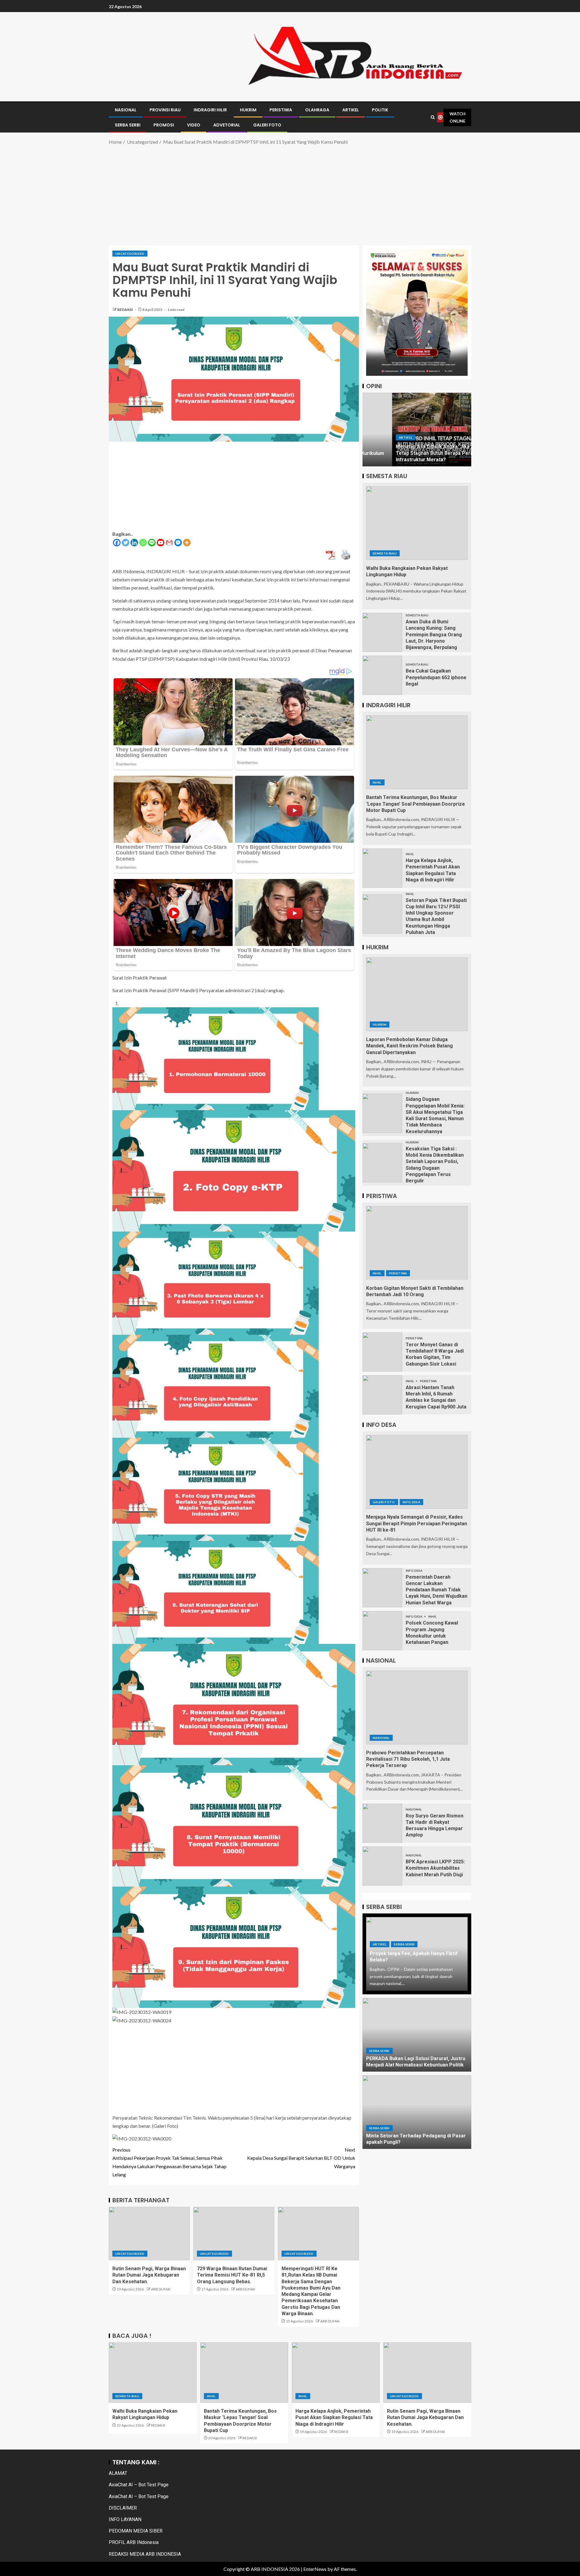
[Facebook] (117, 543)
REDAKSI (125, 310)
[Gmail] (169, 543)
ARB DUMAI (161, 2289)
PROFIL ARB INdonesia (134, 2542)
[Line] (152, 543)
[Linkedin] (134, 543)
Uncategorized (130, 254)
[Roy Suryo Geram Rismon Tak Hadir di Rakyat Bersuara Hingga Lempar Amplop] (382, 1823)
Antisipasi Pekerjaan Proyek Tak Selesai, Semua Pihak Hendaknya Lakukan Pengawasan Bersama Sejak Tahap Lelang (169, 2162)
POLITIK (380, 110)
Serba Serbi (404, 1944)
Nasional (381, 1738)
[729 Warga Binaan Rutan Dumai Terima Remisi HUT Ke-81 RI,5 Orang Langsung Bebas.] (234, 2234)
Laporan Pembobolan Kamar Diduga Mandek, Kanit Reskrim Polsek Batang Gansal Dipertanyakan (409, 1046)
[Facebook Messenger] (178, 543)
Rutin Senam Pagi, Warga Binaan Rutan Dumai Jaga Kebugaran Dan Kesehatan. (149, 2275)
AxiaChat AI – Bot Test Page (139, 2485)
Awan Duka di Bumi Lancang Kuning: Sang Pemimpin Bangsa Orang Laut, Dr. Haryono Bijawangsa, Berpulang (434, 634)
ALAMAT (118, 2473)
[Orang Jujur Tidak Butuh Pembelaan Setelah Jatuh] (417, 430)
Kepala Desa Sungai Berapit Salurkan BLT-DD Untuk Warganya (301, 2158)
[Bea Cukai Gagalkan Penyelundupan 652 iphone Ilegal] (382, 675)
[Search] (433, 117)
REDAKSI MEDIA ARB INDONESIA (145, 2554)
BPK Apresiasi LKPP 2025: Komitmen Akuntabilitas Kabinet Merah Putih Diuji (435, 1868)
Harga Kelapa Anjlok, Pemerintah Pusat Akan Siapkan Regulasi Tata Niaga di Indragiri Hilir (334, 2418)
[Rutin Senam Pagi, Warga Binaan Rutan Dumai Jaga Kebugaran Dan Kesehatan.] (149, 2234)
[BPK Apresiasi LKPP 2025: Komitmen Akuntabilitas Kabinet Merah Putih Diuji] (382, 1866)
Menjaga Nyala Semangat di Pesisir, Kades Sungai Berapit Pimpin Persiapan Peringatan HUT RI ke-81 (417, 1523)
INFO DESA (411, 1502)
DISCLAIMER (123, 2508)
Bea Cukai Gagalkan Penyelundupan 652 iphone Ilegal (436, 677)
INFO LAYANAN (125, 2519)
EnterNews (315, 2569)
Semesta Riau (385, 553)
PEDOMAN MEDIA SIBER (136, 2531)
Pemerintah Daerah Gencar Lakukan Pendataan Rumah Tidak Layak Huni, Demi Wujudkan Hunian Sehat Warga (437, 1590)
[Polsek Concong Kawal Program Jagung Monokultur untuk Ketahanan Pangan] (382, 1631)
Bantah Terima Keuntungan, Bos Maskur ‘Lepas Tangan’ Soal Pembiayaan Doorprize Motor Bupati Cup (416, 804)
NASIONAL (126, 110)
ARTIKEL (351, 110)
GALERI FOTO (267, 125)
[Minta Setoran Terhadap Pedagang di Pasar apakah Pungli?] (417, 2112)
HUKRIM (248, 110)
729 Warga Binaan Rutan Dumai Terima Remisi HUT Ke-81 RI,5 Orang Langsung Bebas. (232, 2275)
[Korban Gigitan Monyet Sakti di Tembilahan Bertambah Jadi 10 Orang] (417, 1243)
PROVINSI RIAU (165, 110)
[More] (187, 543)
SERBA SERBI (128, 125)
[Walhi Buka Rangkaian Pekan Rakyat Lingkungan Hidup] (417, 523)
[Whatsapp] (143, 543)
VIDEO (194, 125)
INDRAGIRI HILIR (210, 110)
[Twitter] (126, 543)
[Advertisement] (290, 194)
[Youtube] (161, 543)
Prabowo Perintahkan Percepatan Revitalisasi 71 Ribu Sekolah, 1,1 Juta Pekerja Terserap (408, 1759)
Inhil (377, 782)
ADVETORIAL (227, 125)
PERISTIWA (281, 110)
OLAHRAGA (317, 110)
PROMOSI (164, 125)
